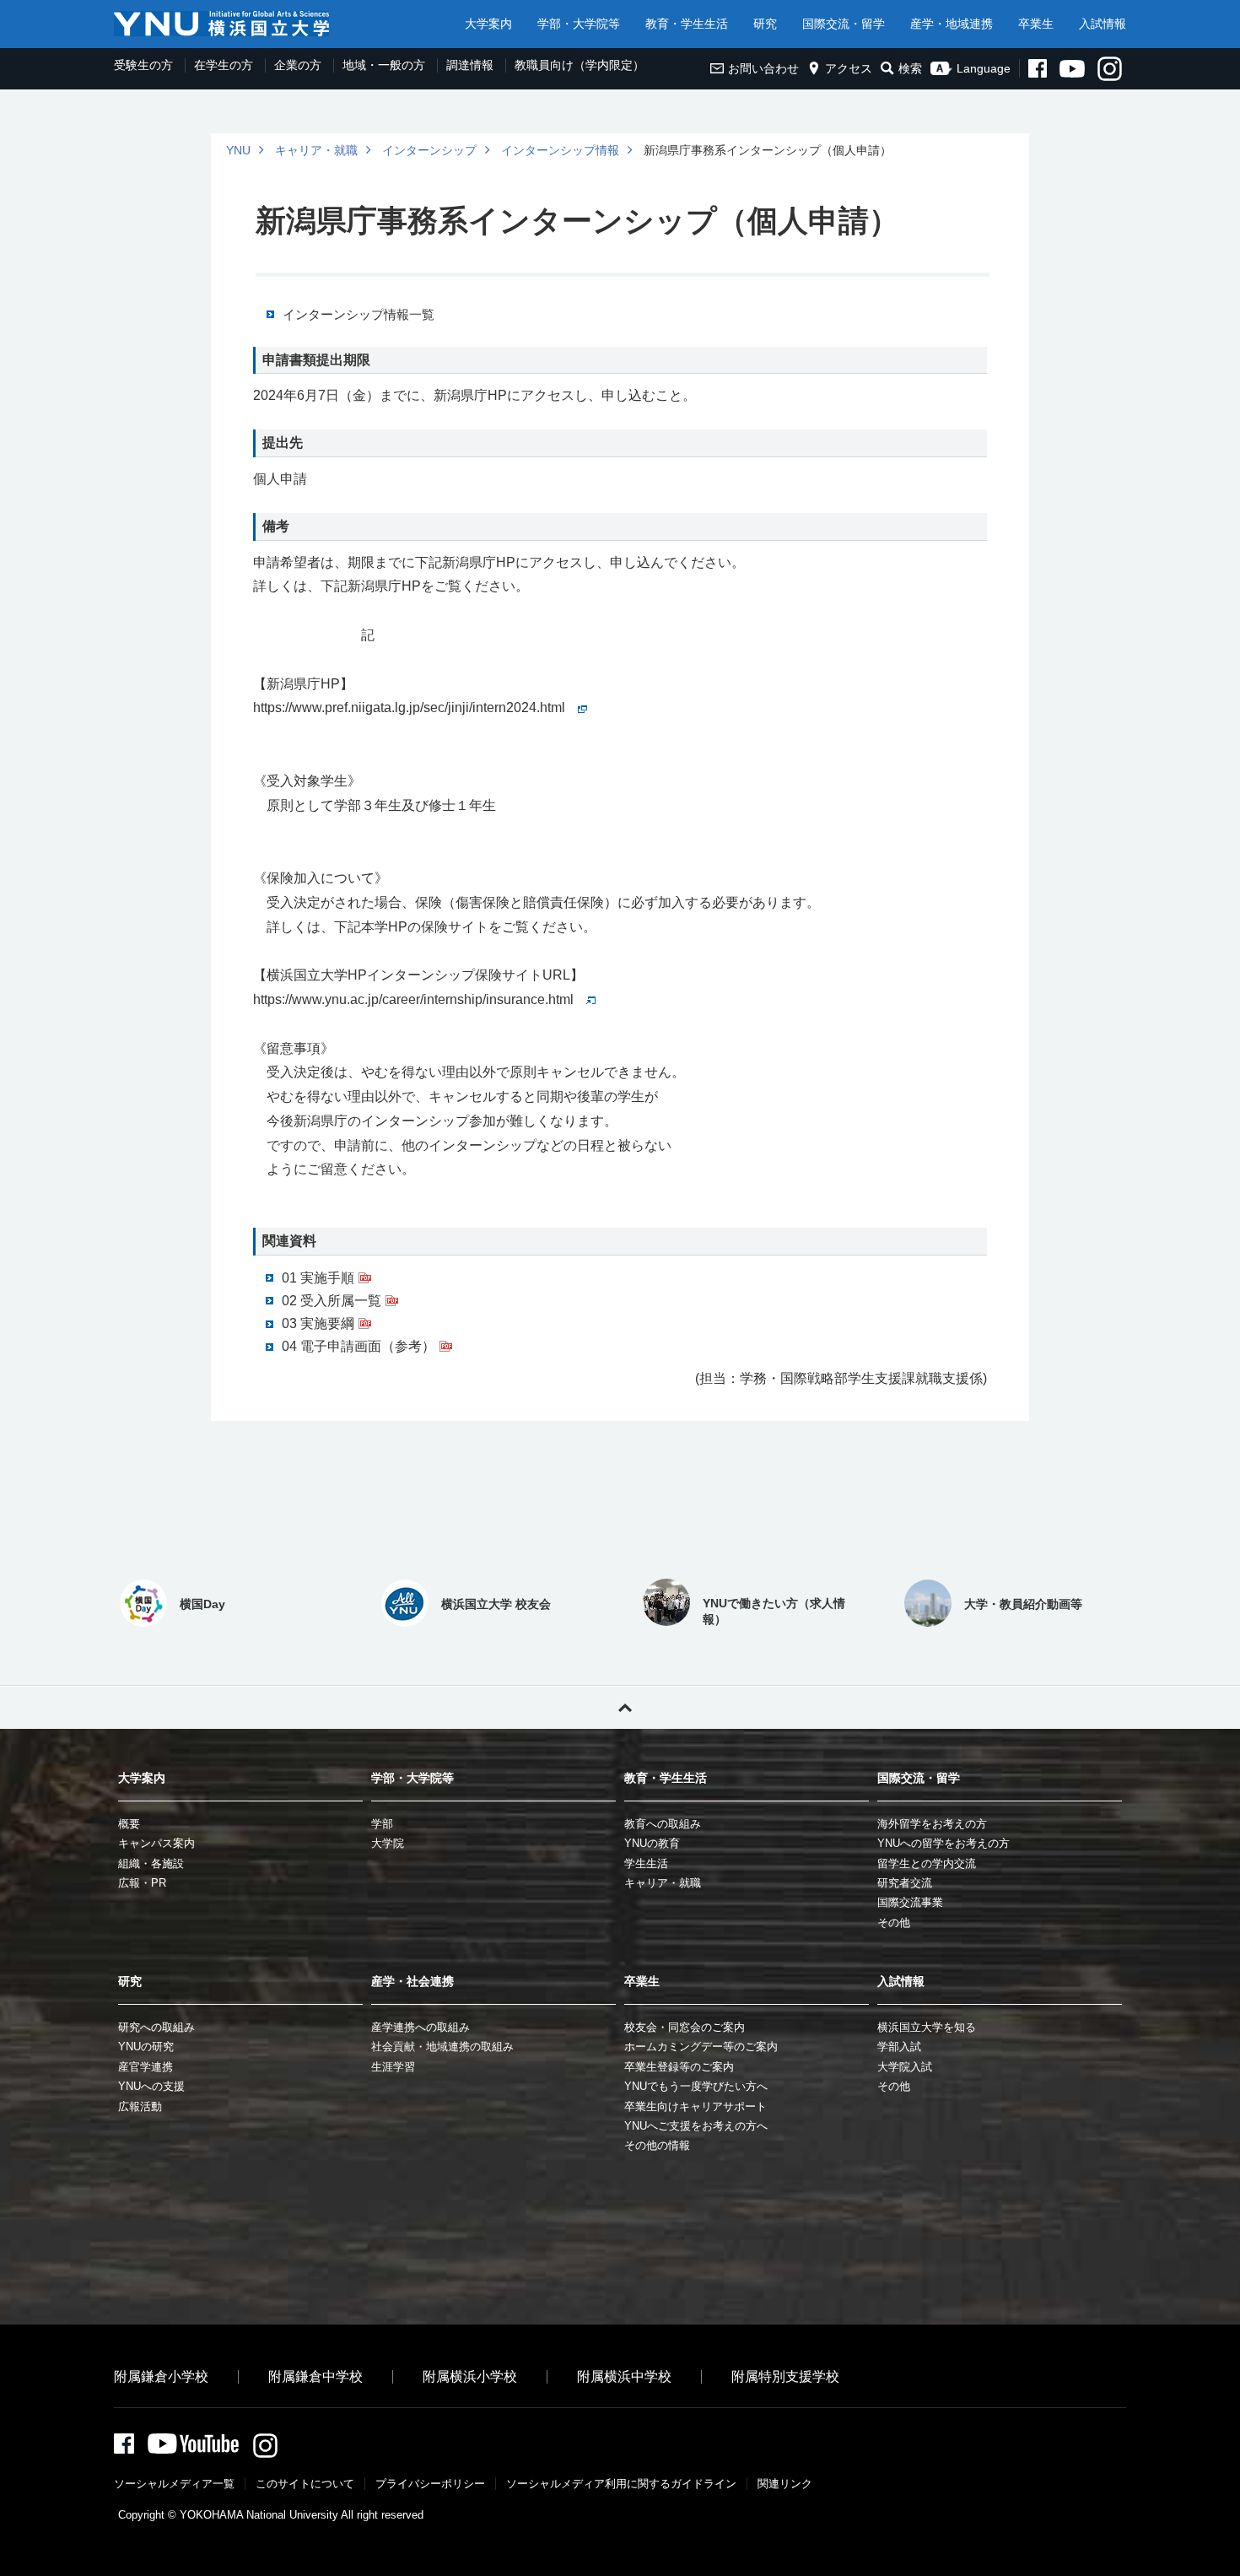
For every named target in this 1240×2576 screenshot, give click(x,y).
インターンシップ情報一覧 (359, 315)
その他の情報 (657, 2145)
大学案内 (488, 24)
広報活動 (140, 2106)
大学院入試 (905, 2067)
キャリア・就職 (316, 150)
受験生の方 (143, 65)
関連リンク (785, 2484)
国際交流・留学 (844, 24)
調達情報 (470, 65)
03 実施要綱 (318, 1323)
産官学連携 (146, 2067)
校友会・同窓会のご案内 (685, 2027)
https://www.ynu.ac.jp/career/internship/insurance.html (413, 999)
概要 (129, 1824)
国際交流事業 (910, 1902)
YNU (238, 150)
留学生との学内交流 (927, 1863)
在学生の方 (224, 65)
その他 (894, 1923)
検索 (910, 68)
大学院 (388, 1843)
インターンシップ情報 (560, 150)
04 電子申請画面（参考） (359, 1346)
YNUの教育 (652, 1843)
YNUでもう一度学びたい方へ (696, 2086)
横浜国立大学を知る (927, 2027)
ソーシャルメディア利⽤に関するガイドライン (621, 2484)
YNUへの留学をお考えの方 (943, 1843)
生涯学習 (393, 2067)
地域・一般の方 (384, 65)
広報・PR (142, 1883)
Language (984, 68)
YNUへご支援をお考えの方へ (696, 2126)
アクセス (849, 68)
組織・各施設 (151, 1863)
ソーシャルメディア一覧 (174, 2484)
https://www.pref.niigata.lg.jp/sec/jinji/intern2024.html (409, 707)
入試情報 (1103, 24)
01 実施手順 (318, 1278)
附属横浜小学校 (470, 2376)
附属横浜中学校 (624, 2376)
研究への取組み (156, 2027)
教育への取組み (663, 1824)
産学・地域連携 (952, 24)
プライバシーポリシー (430, 2484)
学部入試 (899, 2047)
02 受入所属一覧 (332, 1301)
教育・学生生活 (687, 24)
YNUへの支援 (151, 2086)
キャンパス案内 (156, 1843)
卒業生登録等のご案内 (679, 2067)
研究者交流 (905, 1883)
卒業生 (1036, 24)
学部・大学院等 (579, 24)
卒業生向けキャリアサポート (695, 2106)
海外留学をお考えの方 (932, 1824)
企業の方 (298, 65)
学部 (382, 1824)
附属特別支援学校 (785, 2376)
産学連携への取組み (421, 2027)
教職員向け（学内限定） (580, 65)
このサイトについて (305, 2484)
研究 (765, 24)
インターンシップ (429, 150)
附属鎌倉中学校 (315, 2376)
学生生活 (646, 1863)
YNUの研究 (146, 2047)
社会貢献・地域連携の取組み (442, 2047)
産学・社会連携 (412, 1981)
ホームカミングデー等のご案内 (701, 2047)
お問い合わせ (763, 68)
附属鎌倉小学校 (161, 2376)
